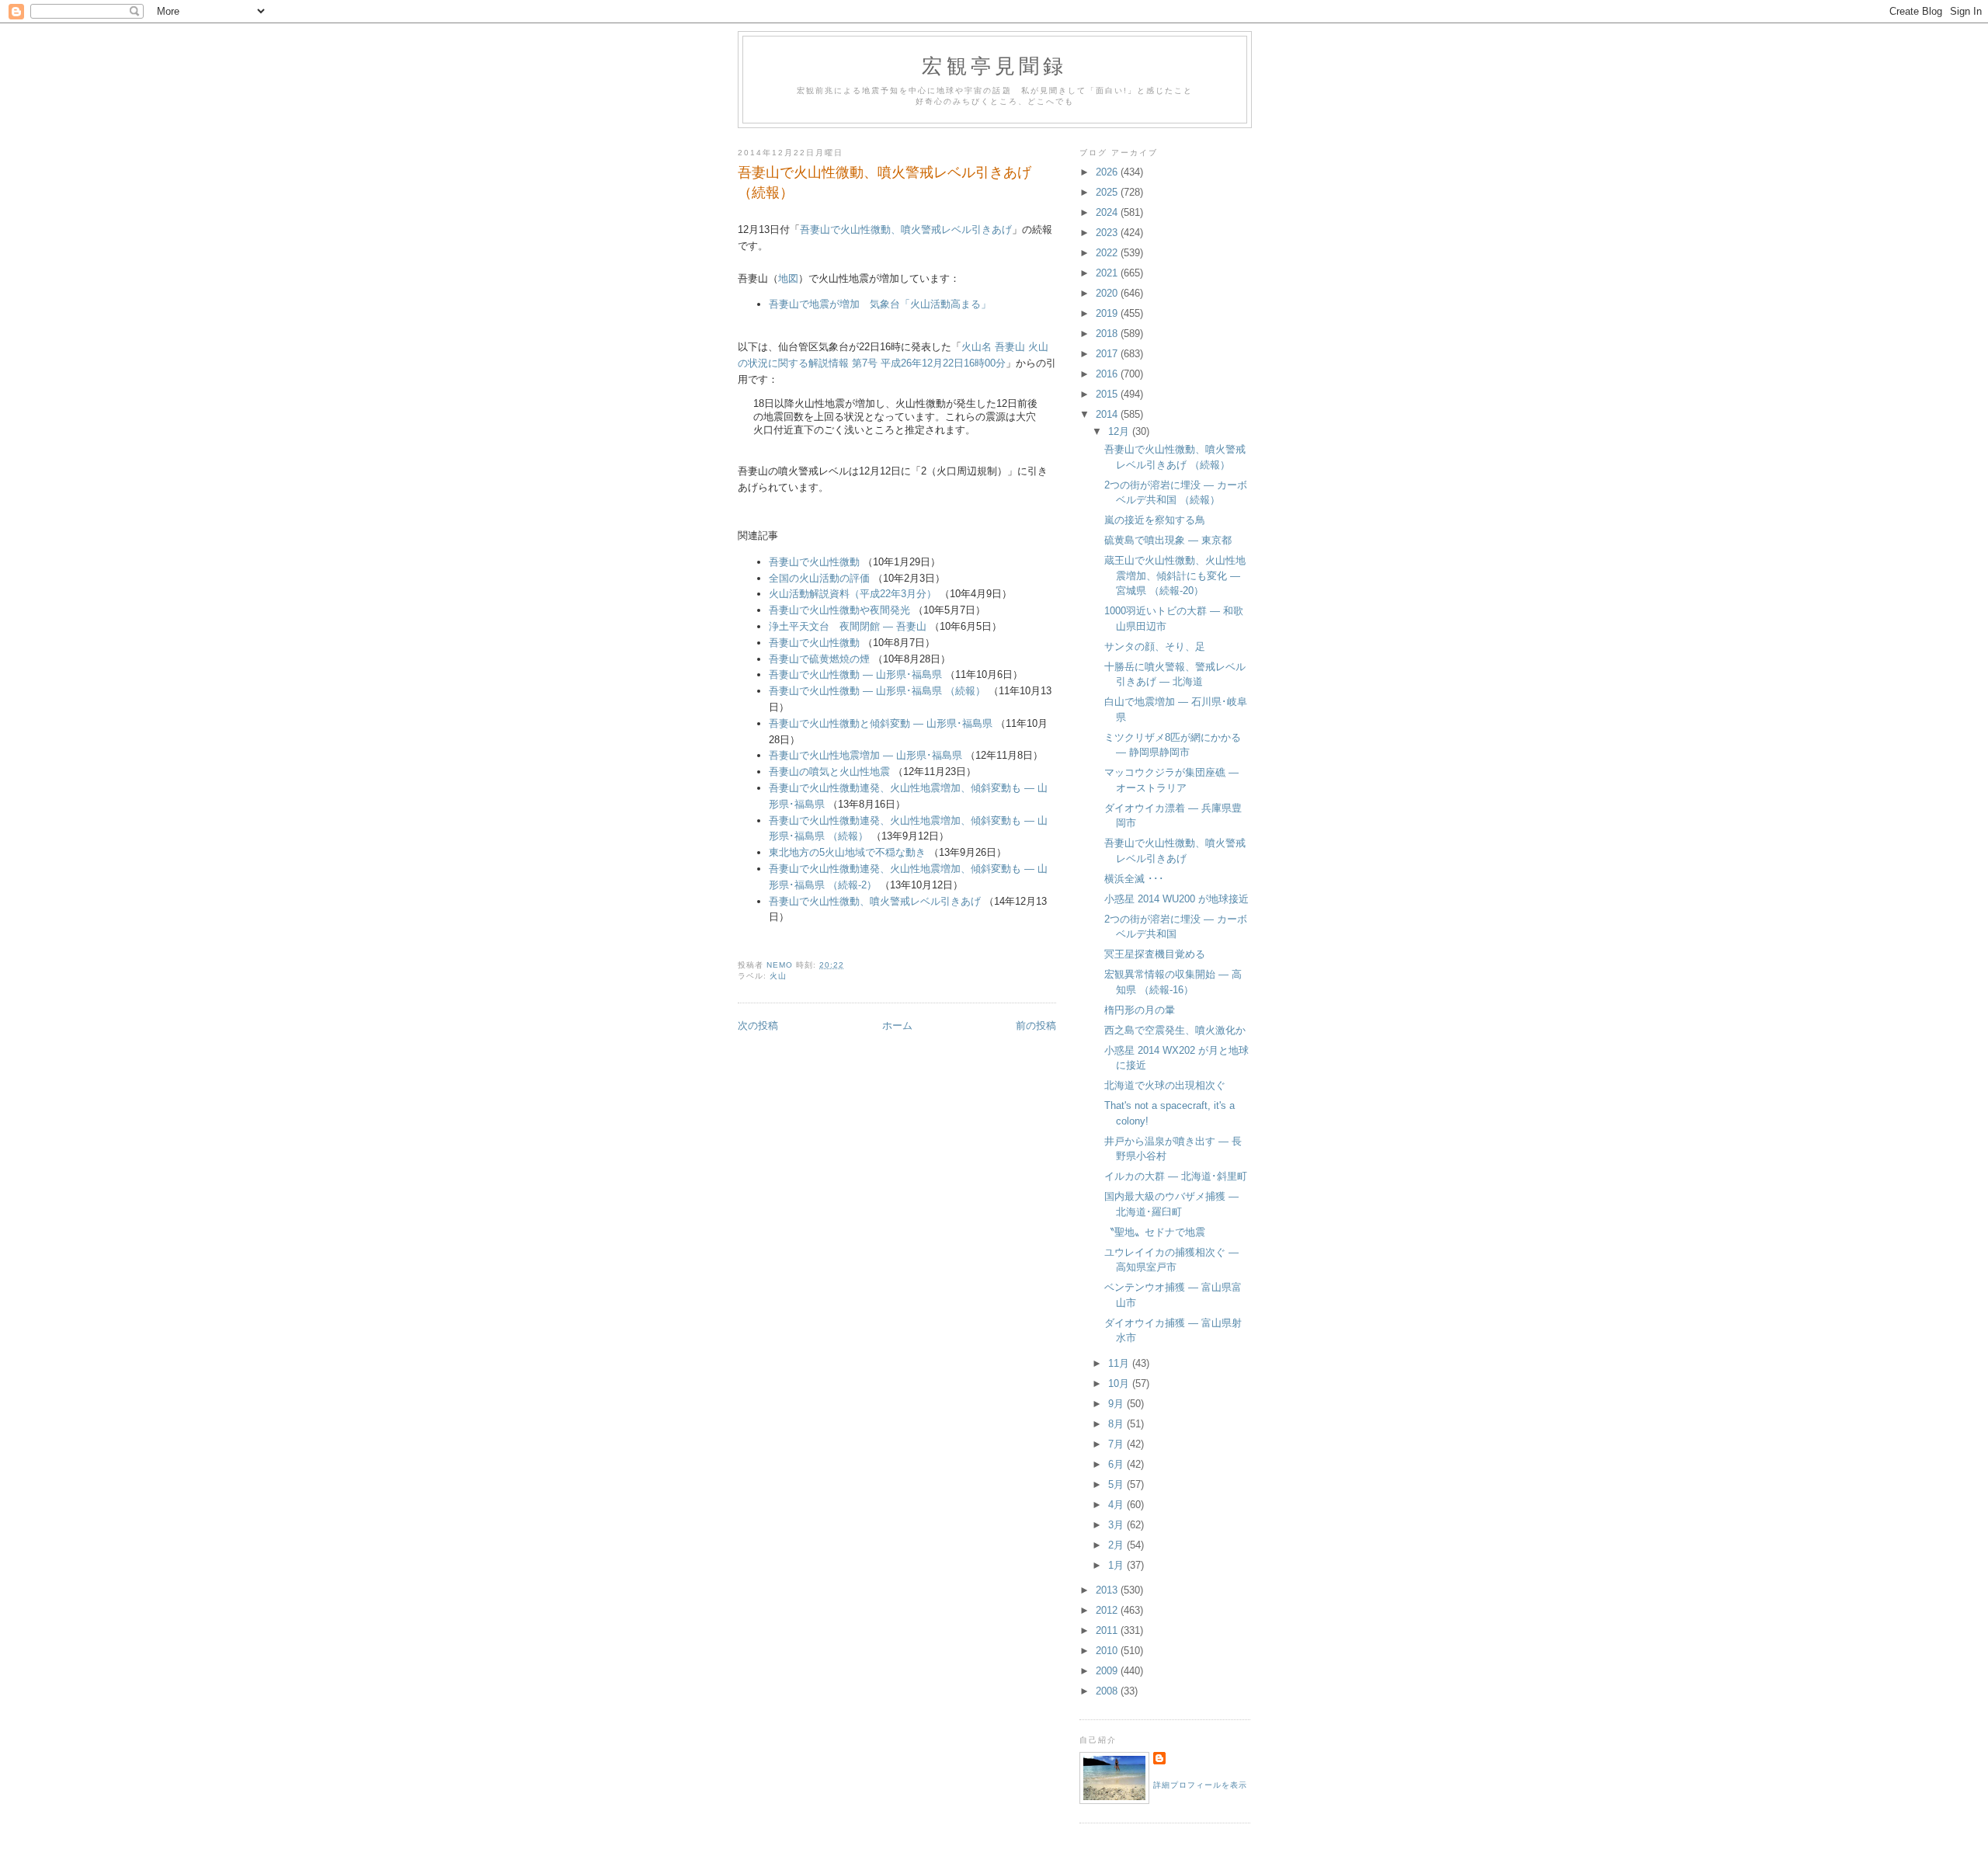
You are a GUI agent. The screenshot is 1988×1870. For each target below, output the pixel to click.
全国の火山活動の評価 (819, 578)
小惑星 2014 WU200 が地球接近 (1176, 899)
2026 (1108, 172)
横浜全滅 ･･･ (1134, 879)
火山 (778, 976)
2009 (1108, 1671)
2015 (1108, 394)
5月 (1117, 1484)
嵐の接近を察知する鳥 (1155, 520)
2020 (1108, 293)
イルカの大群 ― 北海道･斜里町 (1176, 1176)
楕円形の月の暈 (1140, 1010)
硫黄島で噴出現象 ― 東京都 (1168, 540)
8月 (1117, 1424)
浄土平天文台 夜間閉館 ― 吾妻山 (848, 626)
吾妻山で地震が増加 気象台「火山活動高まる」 (880, 304)
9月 (1117, 1404)
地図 (788, 278)
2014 (1108, 414)
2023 (1108, 233)
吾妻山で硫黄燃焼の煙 (819, 659)
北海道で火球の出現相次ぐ (1165, 1085)
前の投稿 (1036, 1025)
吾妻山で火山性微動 (814, 562)
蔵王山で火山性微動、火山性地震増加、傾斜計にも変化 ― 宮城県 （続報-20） (1175, 575)
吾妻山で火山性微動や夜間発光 (839, 610)
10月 (1120, 1383)
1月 (1117, 1565)
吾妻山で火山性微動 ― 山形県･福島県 (855, 674)
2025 (1108, 192)
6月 (1117, 1464)
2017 (1108, 354)
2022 (1108, 253)
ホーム (897, 1025)
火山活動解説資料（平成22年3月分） (853, 594)
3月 (1117, 1525)
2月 (1117, 1545)
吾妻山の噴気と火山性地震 (829, 772)
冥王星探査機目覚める (1155, 954)
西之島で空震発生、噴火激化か (1175, 1030)
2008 (1108, 1691)
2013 (1108, 1590)
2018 (1108, 334)
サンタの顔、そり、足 (1155, 647)
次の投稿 (758, 1025)
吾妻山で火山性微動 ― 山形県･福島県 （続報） (879, 691)
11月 (1120, 1363)
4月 (1117, 1505)
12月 (1120, 431)
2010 (1108, 1651)
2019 (1108, 313)
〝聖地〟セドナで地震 (1155, 1232)
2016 (1108, 374)
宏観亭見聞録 (994, 65)
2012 (1108, 1610)
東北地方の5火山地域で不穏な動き (847, 852)
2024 (1108, 212)
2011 (1108, 1630)
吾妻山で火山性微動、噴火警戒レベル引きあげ (906, 229)
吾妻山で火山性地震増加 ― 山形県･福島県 (865, 755)
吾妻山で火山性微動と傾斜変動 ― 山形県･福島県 (881, 723)
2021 (1108, 273)
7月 (1117, 1444)
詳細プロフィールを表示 (1200, 1785)
